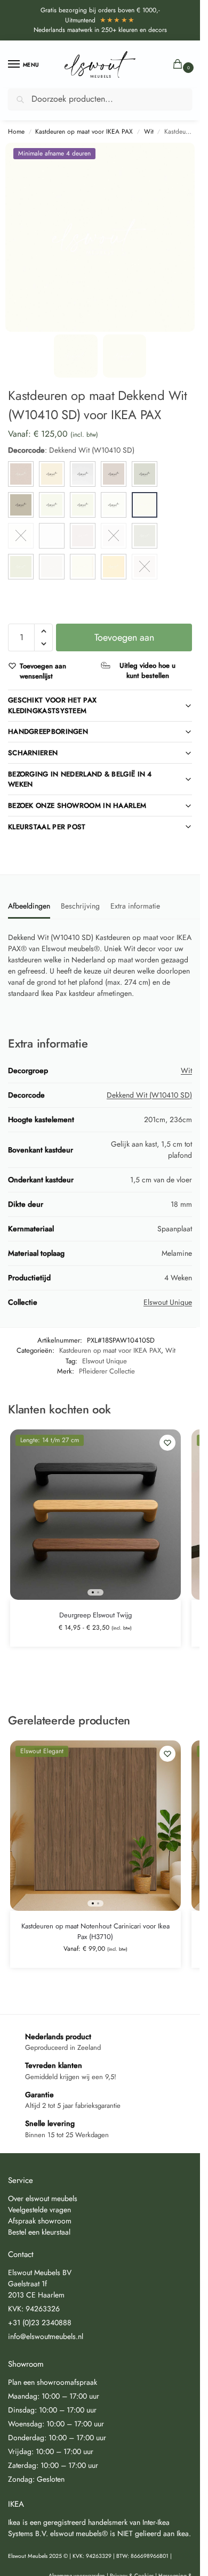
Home (16, 132)
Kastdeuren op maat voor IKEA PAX (84, 132)
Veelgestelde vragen (39, 2210)
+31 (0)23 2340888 (40, 2323)
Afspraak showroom (40, 2221)
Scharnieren (33, 753)
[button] (180, 65)
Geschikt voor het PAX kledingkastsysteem (52, 705)
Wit (149, 132)
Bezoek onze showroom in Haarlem (77, 805)
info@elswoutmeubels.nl (46, 2336)
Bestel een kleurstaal (39, 2232)
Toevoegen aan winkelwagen (124, 641)
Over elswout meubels (43, 2198)
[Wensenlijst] (167, 1443)
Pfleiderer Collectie (107, 1371)
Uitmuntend (100, 20)
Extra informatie (135, 906)
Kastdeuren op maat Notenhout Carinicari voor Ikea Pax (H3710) (95, 1931)
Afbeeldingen (29, 906)
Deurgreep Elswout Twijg (95, 1615)
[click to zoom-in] (100, 237)
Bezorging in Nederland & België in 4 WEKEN (80, 779)
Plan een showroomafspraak (53, 2382)
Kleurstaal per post (47, 827)
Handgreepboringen (48, 731)
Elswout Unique (168, 1302)
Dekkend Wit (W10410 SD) (149, 1095)
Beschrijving (80, 906)
